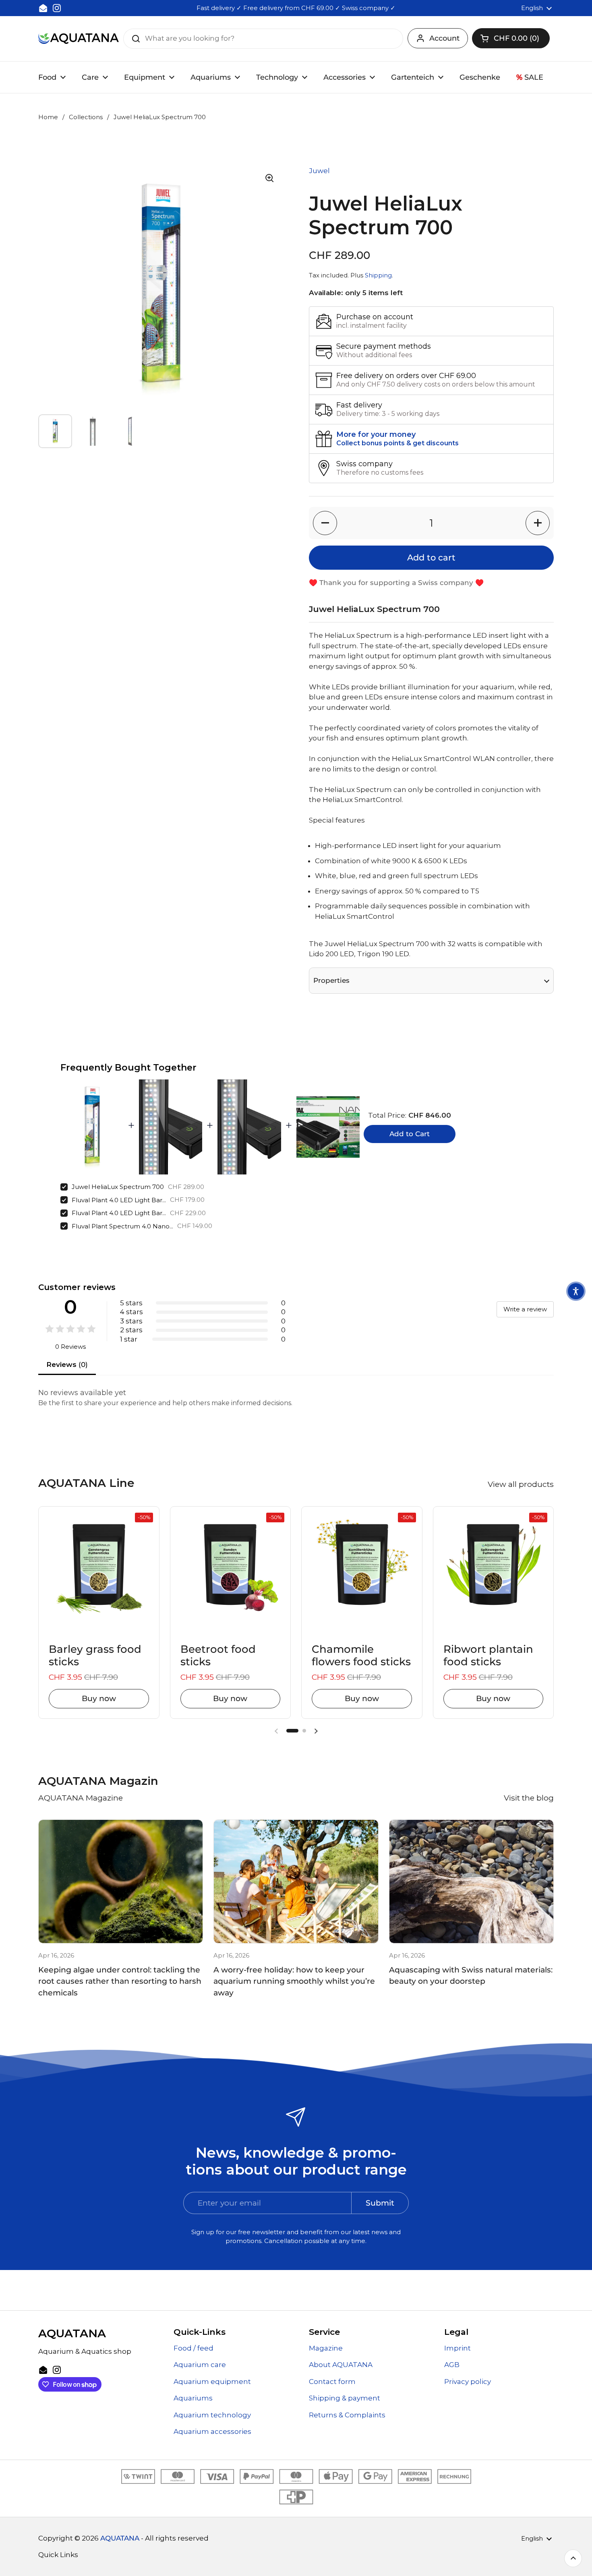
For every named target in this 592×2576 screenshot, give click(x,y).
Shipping (378, 275)
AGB (452, 2365)
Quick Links (58, 2555)
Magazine (326, 2348)
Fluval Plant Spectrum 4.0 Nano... (122, 1226)
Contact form (332, 2382)
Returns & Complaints (347, 2415)
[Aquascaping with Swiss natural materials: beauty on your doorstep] (471, 1881)
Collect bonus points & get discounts (397, 443)
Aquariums (193, 2398)
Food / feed (194, 2348)
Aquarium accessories (212, 2431)
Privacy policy (468, 2382)
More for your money (376, 434)
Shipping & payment (345, 2398)
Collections (86, 117)
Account (444, 38)
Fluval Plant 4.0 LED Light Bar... (119, 1200)
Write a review (525, 1309)
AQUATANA (120, 2538)
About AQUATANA (341, 2365)
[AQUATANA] (79, 38)
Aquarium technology (212, 2415)
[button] (511, 38)
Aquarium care (200, 2365)
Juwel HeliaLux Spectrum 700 (118, 1187)
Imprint (457, 2348)
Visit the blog (529, 1798)
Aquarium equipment (212, 2382)
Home (48, 117)
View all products (521, 1484)
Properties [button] (331, 980)
